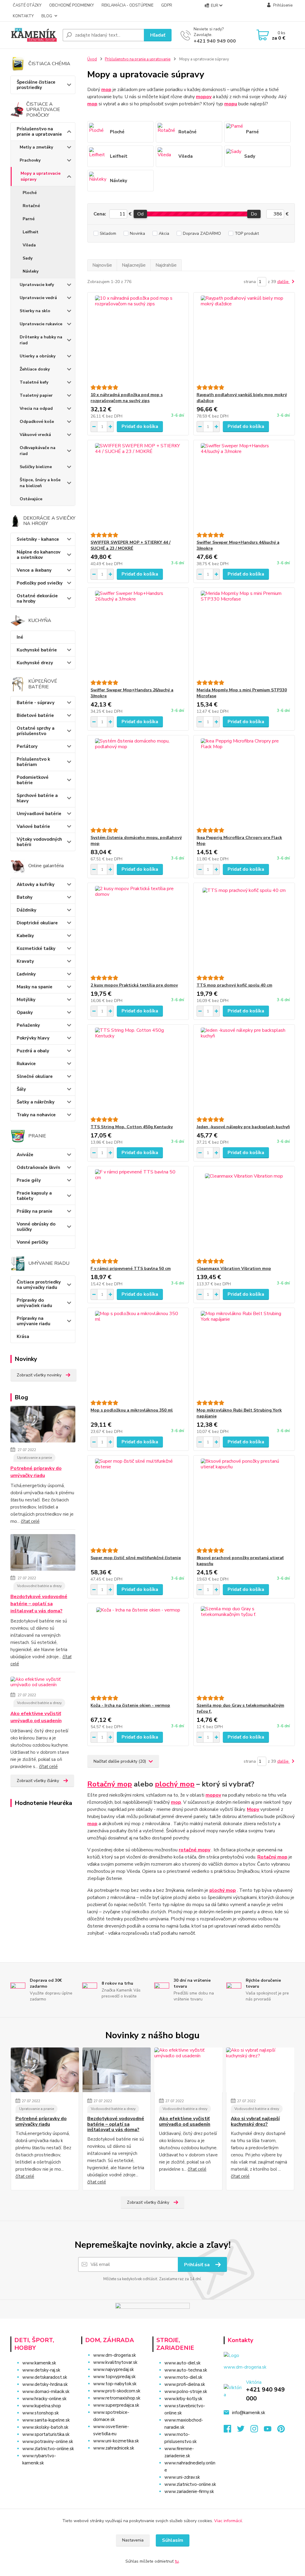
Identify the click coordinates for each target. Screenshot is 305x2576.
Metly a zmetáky (36, 147)
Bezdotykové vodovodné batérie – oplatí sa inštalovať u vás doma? (39, 1604)
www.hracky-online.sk (44, 2399)
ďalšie (284, 282)
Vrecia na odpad (36, 408)
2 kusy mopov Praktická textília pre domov (134, 985)
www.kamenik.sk (39, 2363)
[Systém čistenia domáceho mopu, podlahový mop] (138, 781)
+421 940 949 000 (215, 41)
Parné (29, 219)
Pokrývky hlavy (33, 1038)
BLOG (47, 16)
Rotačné (31, 206)
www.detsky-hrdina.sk (45, 2384)
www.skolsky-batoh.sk (45, 2427)
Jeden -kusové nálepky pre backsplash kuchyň (243, 1127)
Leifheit (31, 232)
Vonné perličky (32, 1242)
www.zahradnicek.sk (114, 2448)
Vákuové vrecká (35, 435)
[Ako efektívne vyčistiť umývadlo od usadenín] (43, 1683)
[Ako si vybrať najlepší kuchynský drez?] (260, 2070)
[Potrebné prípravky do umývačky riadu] (43, 1425)
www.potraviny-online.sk (48, 2441)
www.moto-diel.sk (183, 2377)
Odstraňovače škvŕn (38, 1167)
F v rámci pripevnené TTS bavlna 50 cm (131, 1269)
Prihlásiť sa (197, 2265)
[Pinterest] (281, 2430)
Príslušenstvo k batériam (33, 762)
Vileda (29, 245)
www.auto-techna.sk (186, 2370)
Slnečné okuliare (35, 1076)
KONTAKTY (23, 16)
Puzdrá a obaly (33, 1051)
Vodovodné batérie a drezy (39, 1586)
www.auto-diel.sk (182, 2363)
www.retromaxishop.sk (117, 2398)
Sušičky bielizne (36, 467)
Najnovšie (102, 265)
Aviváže (25, 1155)
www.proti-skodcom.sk (117, 2391)
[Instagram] (257, 2430)
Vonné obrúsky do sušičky (36, 1227)
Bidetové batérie (35, 715)
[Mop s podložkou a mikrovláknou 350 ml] (138, 1354)
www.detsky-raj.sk (41, 2370)
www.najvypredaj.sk (113, 2369)
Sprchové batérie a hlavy (37, 798)
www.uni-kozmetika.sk (116, 2441)
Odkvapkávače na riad (38, 451)
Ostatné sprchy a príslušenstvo (36, 731)
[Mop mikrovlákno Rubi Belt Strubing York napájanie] (244, 1354)
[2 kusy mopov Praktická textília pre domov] (138, 929)
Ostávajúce (31, 499)
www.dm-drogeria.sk (115, 2355)
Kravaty (25, 961)
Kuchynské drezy (35, 663)
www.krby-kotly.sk (183, 2399)
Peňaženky (28, 1025)
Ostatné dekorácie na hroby (37, 598)
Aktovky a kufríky (36, 884)
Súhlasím (173, 2540)
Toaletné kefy (34, 382)
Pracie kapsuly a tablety (34, 1196)
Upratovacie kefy (37, 285)
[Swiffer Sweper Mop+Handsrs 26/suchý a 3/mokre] (138, 634)
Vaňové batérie (33, 826)
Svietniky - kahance (38, 539)
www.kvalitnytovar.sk (115, 2362)
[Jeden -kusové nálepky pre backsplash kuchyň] (244, 1071)
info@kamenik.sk (249, 2413)
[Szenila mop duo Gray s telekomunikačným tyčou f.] (244, 1649)
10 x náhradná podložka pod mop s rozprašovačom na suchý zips (127, 398)
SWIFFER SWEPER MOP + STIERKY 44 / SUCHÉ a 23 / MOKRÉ (130, 545)
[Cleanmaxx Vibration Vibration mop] (244, 1212)
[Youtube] (271, 2430)
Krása (23, 1337)
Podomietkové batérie (33, 780)
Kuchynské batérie (37, 650)
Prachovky (30, 160)
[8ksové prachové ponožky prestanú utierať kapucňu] (244, 1502)
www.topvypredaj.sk (114, 2377)
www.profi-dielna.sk (185, 2384)
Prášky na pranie (35, 1211)
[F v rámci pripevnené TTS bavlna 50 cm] (138, 1212)
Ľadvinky (26, 974)
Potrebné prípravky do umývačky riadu (36, 1472)
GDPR (167, 5)
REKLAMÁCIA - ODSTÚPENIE (127, 5)
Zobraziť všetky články (38, 1781)
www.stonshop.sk (41, 2413)
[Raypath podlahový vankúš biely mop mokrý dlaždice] (244, 339)
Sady (28, 258)
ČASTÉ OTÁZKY (27, 5)
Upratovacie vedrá (38, 298)
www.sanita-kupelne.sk (46, 2420)
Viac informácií (228, 2521)
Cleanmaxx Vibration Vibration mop (234, 1269)
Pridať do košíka (140, 426)
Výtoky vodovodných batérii (39, 842)
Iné (20, 637)
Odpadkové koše (37, 422)
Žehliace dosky (35, 369)
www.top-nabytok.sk (115, 2384)
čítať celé (30, 1521)
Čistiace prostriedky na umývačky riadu (39, 1285)
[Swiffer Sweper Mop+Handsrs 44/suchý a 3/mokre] (244, 486)
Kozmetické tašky (36, 948)
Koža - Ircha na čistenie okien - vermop (130, 1705)
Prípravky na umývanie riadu (34, 1321)
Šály (21, 1089)
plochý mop (175, 1784)
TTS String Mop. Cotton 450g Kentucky (132, 1127)
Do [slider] (254, 214)
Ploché (30, 193)
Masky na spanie (35, 987)
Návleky (31, 271)
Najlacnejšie (134, 265)
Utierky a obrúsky (38, 356)
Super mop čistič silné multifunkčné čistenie (136, 1558)
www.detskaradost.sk (45, 2377)
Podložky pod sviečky (40, 583)
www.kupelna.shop (42, 2406)
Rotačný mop (110, 1784)
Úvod (92, 59)
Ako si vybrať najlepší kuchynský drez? (255, 2121)
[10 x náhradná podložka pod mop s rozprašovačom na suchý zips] (138, 339)
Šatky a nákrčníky (36, 1102)
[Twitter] (244, 2430)
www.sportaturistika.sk (46, 2434)
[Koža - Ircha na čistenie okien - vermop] (138, 1649)
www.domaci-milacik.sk (46, 2391)
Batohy (25, 897)
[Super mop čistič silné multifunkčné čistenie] (138, 1502)
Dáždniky (27, 910)
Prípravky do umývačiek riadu (34, 1303)
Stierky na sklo (35, 311)
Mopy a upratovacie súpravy (41, 176)
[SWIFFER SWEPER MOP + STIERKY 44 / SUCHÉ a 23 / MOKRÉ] (138, 486)
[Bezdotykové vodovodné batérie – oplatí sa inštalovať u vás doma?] (43, 1553)
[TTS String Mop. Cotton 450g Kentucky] (138, 1071)
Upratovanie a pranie (34, 1458)
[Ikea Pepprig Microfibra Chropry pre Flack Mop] (244, 781)
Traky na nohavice (36, 1115)
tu (177, 2561)
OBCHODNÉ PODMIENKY (71, 5)
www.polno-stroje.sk (186, 2391)
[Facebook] (230, 2430)
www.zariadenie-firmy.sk (189, 2491)
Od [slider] (140, 214)
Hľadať (158, 35)
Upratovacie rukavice (41, 324)
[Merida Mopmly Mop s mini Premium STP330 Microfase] (244, 634)
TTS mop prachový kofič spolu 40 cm (234, 985)
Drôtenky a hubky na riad (41, 340)
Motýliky (26, 1000)
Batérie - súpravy (36, 703)
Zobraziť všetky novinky (39, 1375)
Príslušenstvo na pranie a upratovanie (39, 132)
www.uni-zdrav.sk (182, 2477)
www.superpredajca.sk (116, 2405)
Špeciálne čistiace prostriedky (36, 85)
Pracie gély (29, 1180)
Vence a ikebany (34, 570)
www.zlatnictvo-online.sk (48, 2449)
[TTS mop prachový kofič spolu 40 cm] (244, 929)
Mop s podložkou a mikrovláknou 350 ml (132, 1410)
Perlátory (27, 746)
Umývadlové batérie (39, 814)
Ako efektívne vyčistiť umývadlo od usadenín (36, 1717)
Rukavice (26, 1064)
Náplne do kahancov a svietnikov (39, 555)
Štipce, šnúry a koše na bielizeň (40, 483)
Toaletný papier (36, 395)
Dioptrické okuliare (37, 923)
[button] (114, 2460)
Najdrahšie (166, 265)
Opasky (25, 1012)
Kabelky (25, 936)
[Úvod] (34, 35)
